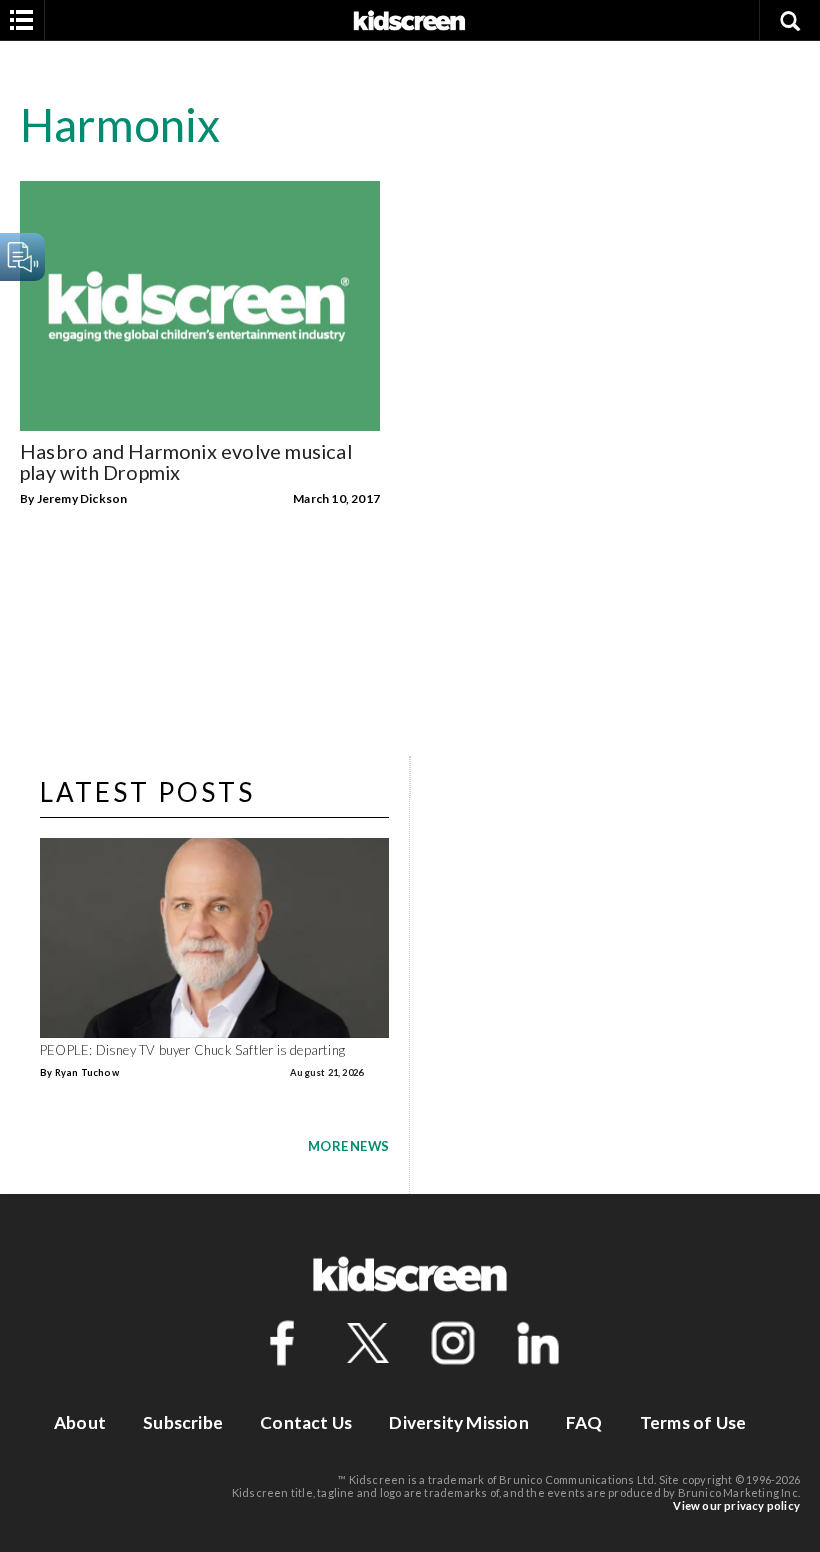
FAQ (584, 1422)
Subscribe (183, 1422)
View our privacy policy (736, 1505)
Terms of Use (693, 1422)
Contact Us (306, 1422)
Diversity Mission (458, 1422)
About (80, 1422)
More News (348, 1146)
